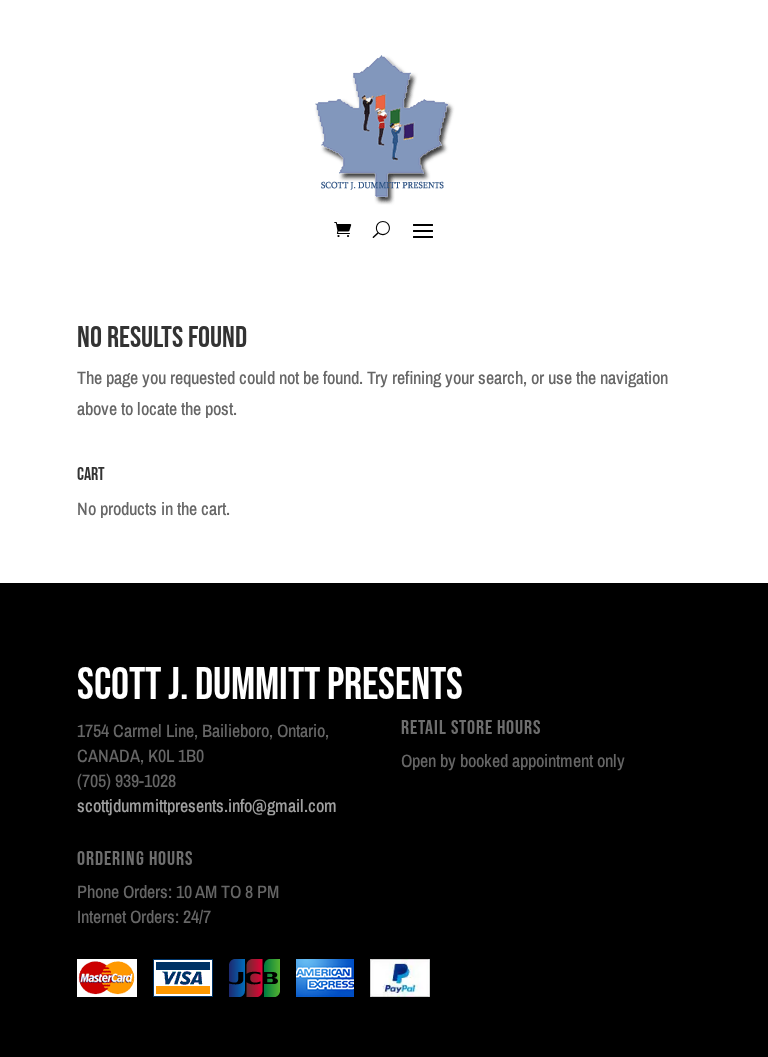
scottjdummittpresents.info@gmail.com (207, 805)
